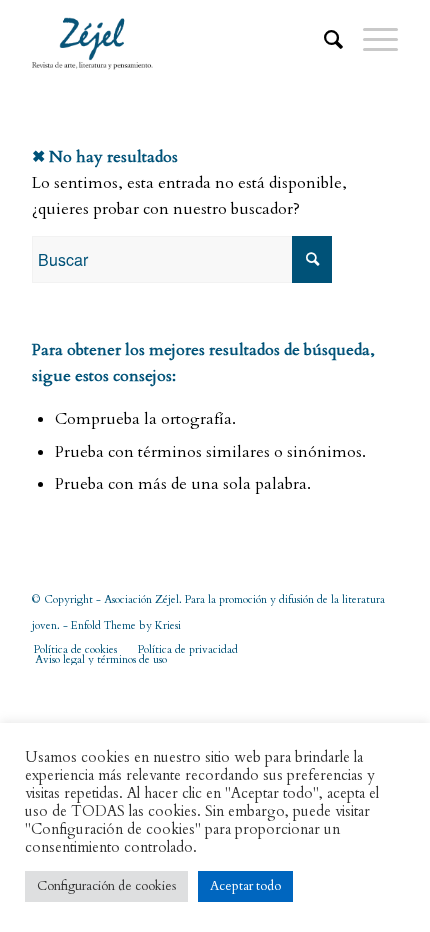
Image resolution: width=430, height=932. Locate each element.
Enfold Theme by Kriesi (126, 625)
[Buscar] (323, 40)
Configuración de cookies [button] (106, 886)
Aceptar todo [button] (245, 886)
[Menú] (370, 40)
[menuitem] (323, 40)
